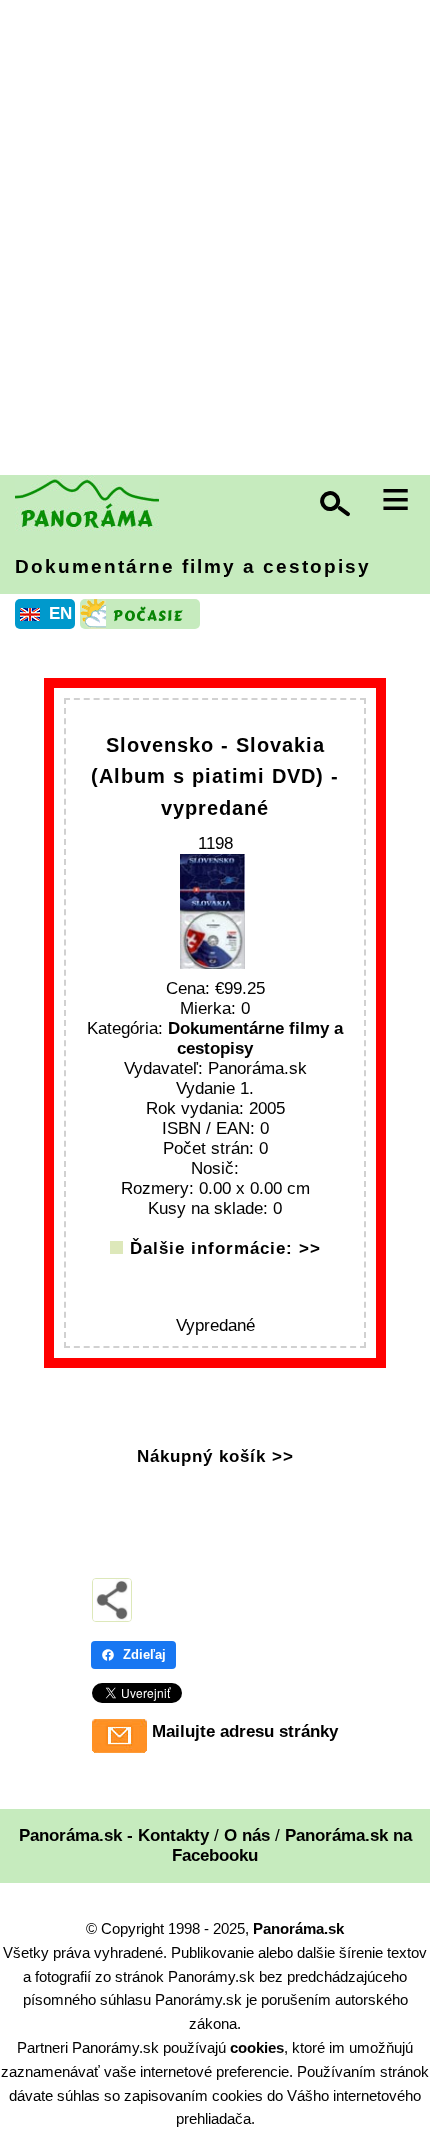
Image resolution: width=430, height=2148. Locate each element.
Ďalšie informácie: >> (225, 1248)
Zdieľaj (144, 1654)
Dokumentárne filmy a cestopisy (193, 566)
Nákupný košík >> (215, 1456)
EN (60, 613)
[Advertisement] (215, 240)
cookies (257, 2047)
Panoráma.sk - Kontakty (114, 1835)
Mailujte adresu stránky (245, 1731)
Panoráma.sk (298, 1928)
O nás (247, 1835)
